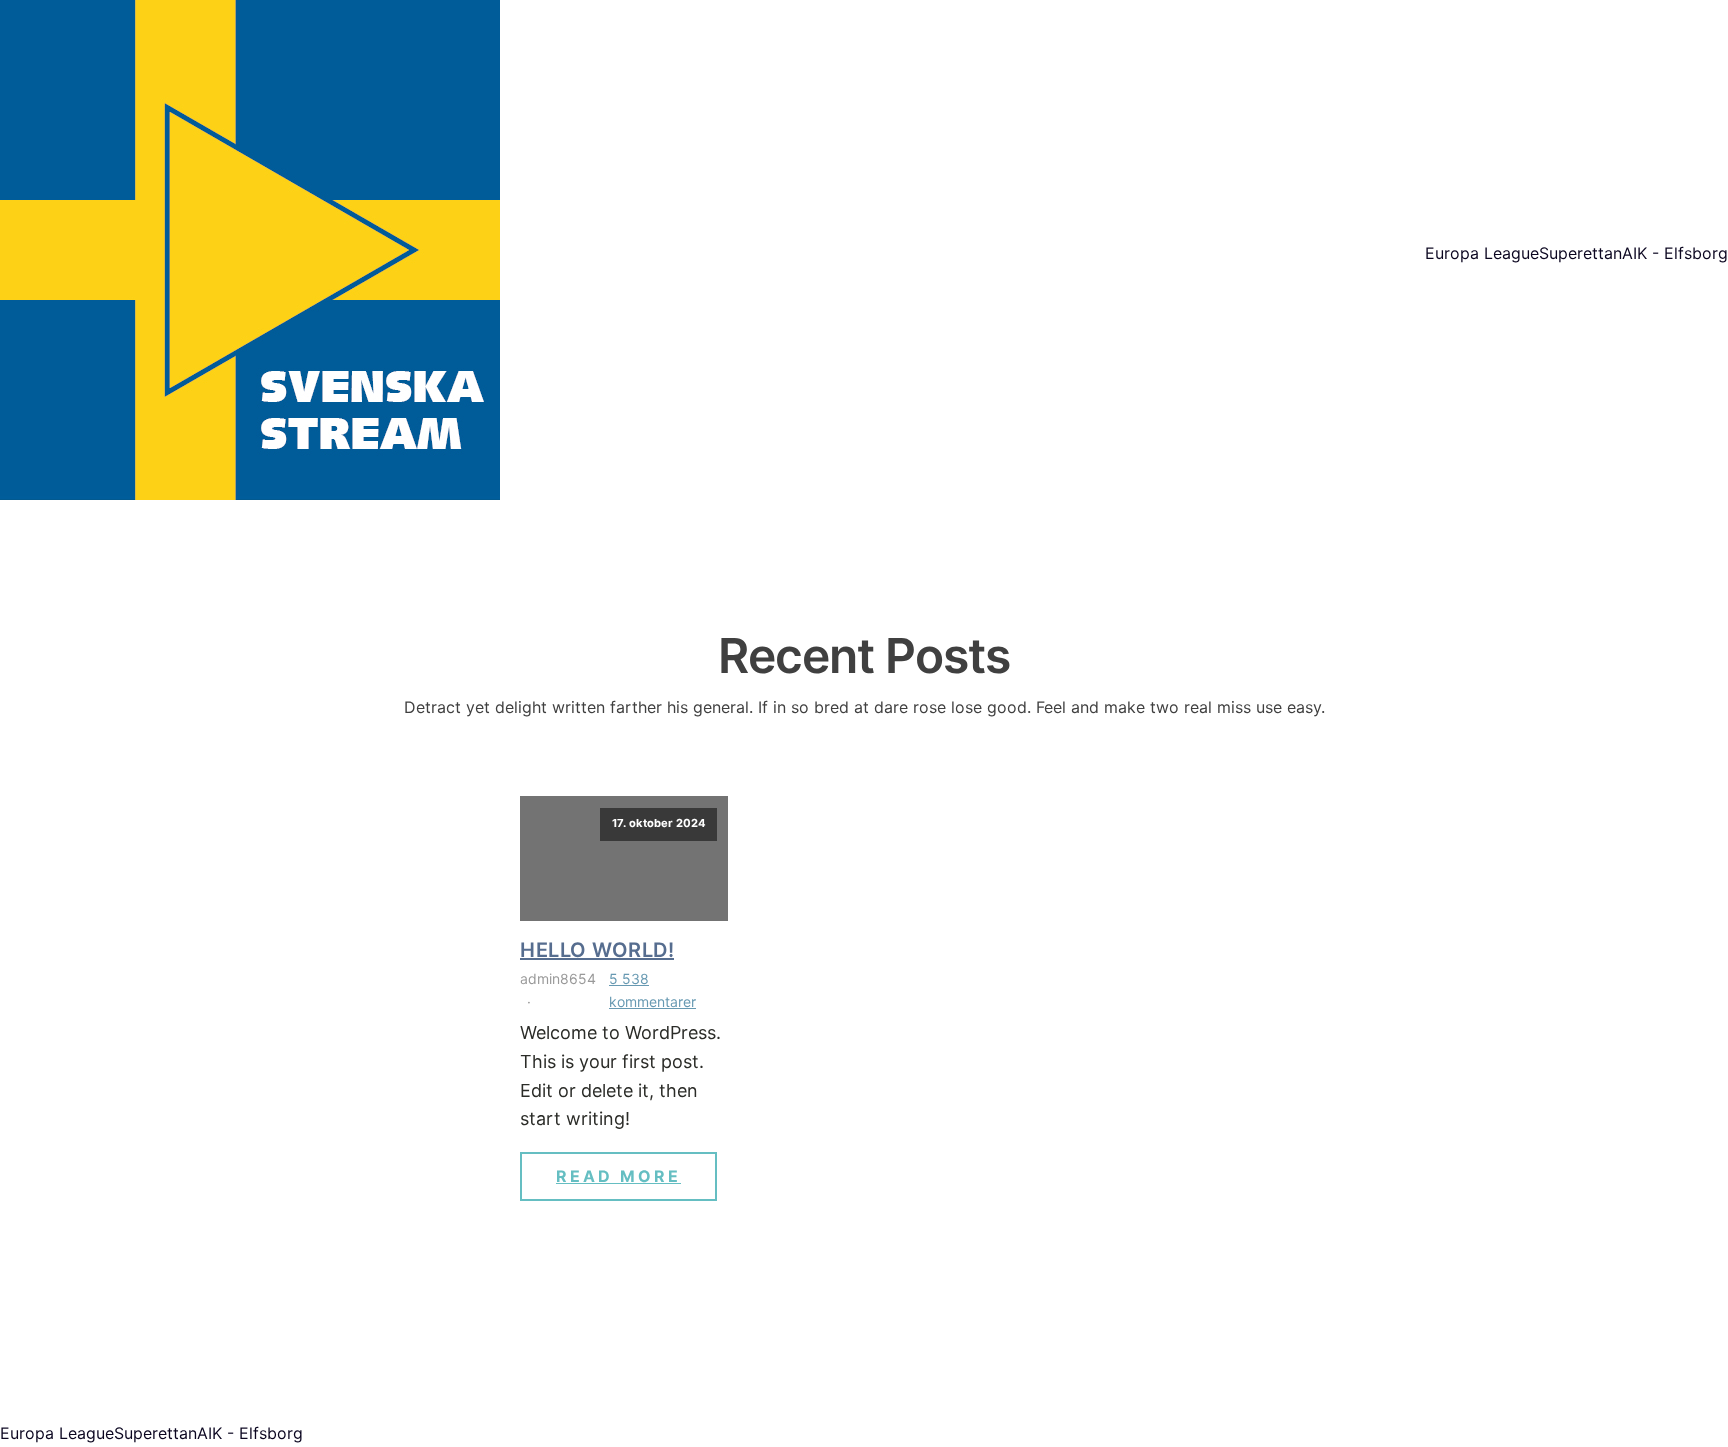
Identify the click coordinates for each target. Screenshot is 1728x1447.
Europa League (1482, 253)
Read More (618, 1176)
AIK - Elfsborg (1675, 253)
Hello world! (597, 950)
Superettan (1580, 253)
